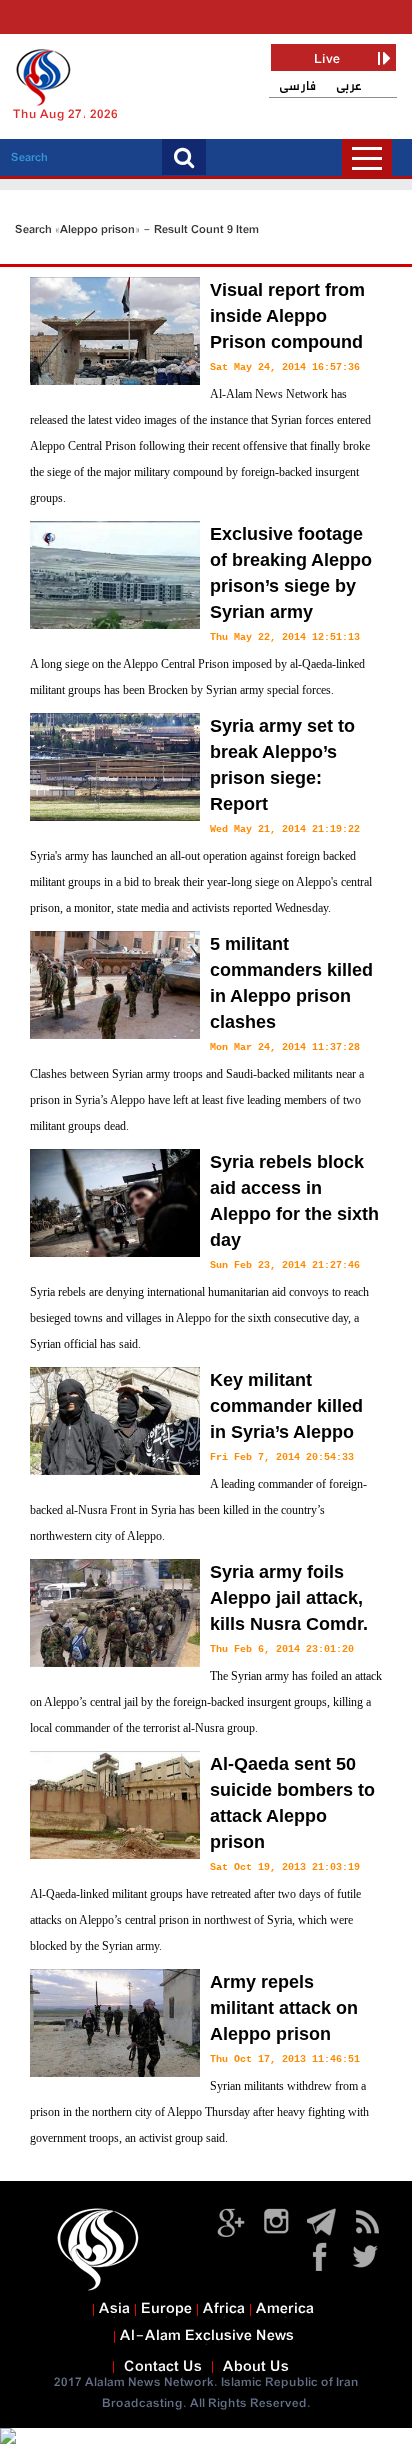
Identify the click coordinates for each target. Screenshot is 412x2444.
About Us (256, 2367)
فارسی (297, 86)
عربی (349, 86)
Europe (166, 2309)
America (285, 2309)
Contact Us (163, 2367)
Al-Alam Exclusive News (207, 2336)
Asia (114, 2309)
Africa (224, 2309)
